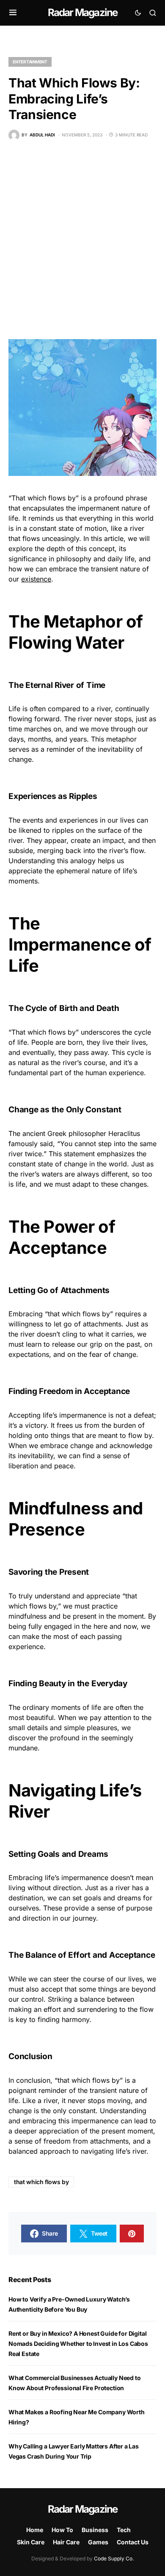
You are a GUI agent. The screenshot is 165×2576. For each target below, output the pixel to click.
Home (35, 2530)
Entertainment (30, 62)
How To (62, 2530)
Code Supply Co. (114, 2558)
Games (98, 2542)
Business (95, 2530)
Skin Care (31, 2542)
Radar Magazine (83, 12)
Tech (124, 2530)
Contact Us (133, 2542)
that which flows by (41, 2182)
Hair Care (66, 2542)
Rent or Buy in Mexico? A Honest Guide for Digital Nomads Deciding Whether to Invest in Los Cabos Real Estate (78, 2344)
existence (36, 579)
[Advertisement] (82, 240)
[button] (13, 13)
